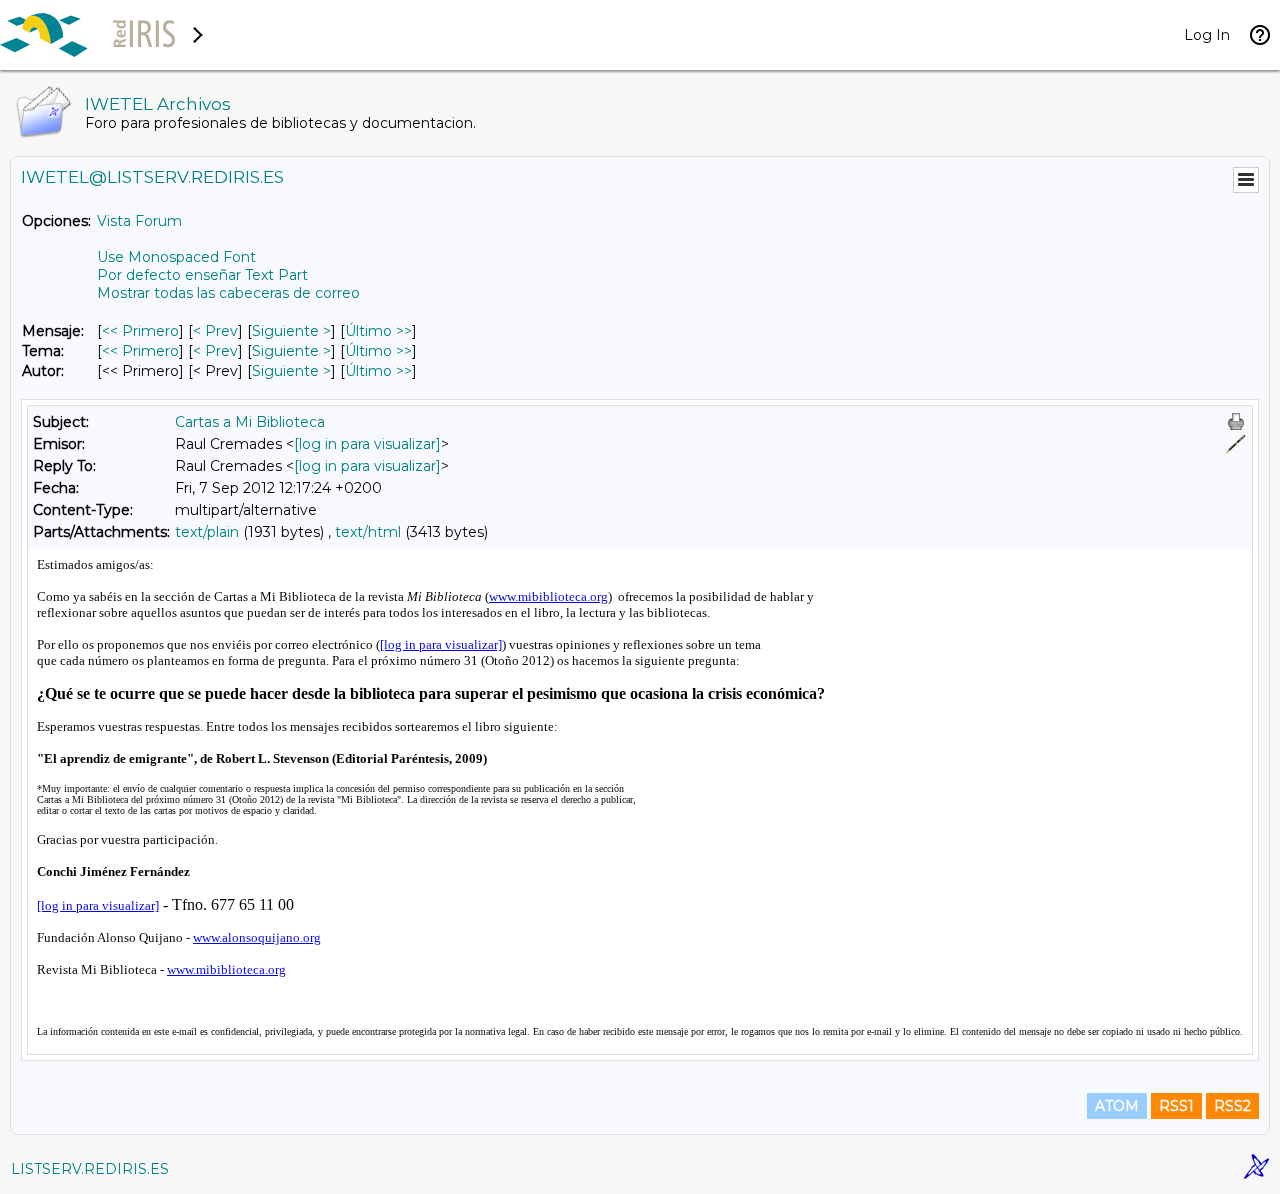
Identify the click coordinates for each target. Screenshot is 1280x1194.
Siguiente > (291, 331)
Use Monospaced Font (176, 257)
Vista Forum (139, 221)
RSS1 (1176, 1106)
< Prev (215, 331)
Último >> (378, 331)
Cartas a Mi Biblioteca (250, 422)
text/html (368, 532)
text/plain (207, 532)
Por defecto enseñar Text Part (202, 275)
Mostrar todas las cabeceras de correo (228, 293)
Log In (1207, 35)
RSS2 (1232, 1106)
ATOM (1117, 1106)
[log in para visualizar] (367, 444)
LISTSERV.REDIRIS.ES (90, 1169)
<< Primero (140, 331)
